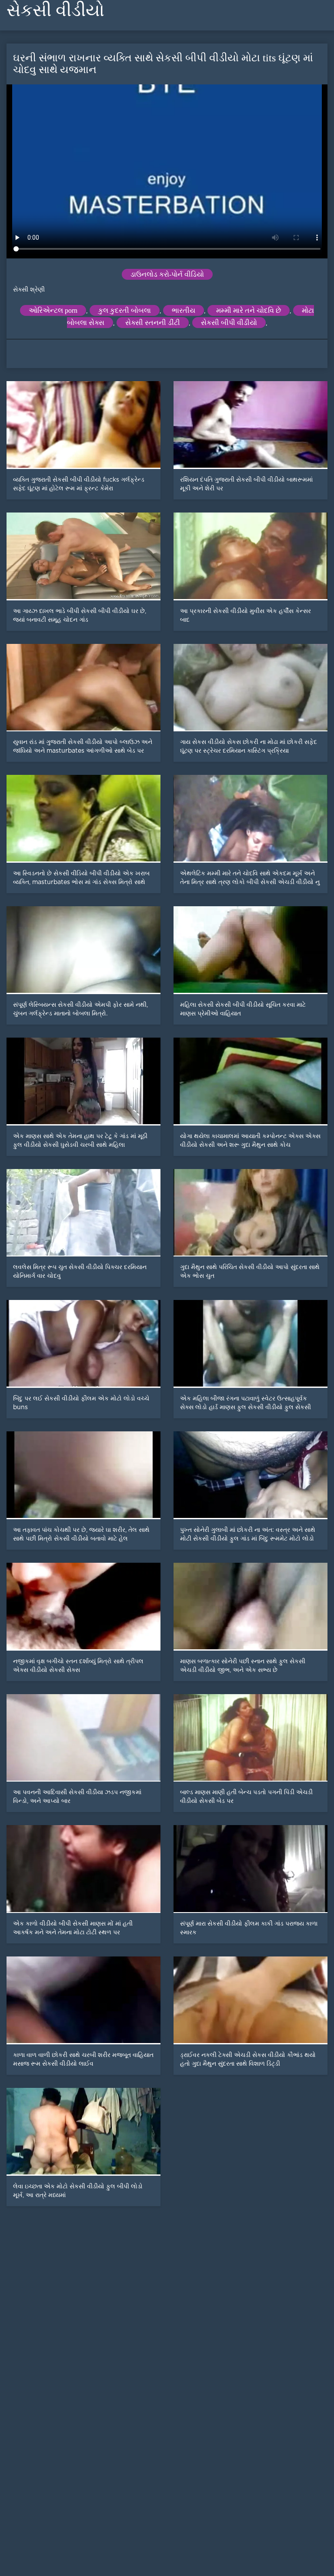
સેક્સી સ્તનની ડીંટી (153, 323)
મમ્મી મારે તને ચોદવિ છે (249, 310)
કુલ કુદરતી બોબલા (125, 310)
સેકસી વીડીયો (55, 10)
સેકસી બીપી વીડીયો (229, 323)
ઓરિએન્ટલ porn (53, 310)
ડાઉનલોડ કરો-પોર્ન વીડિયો (167, 274)
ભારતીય (184, 310)
